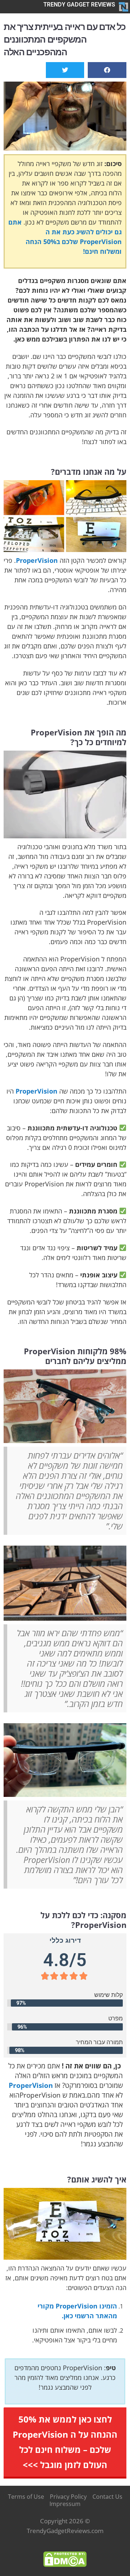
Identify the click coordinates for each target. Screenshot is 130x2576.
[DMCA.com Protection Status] (65, 2558)
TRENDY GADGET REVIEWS (79, 5)
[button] (107, 70)
